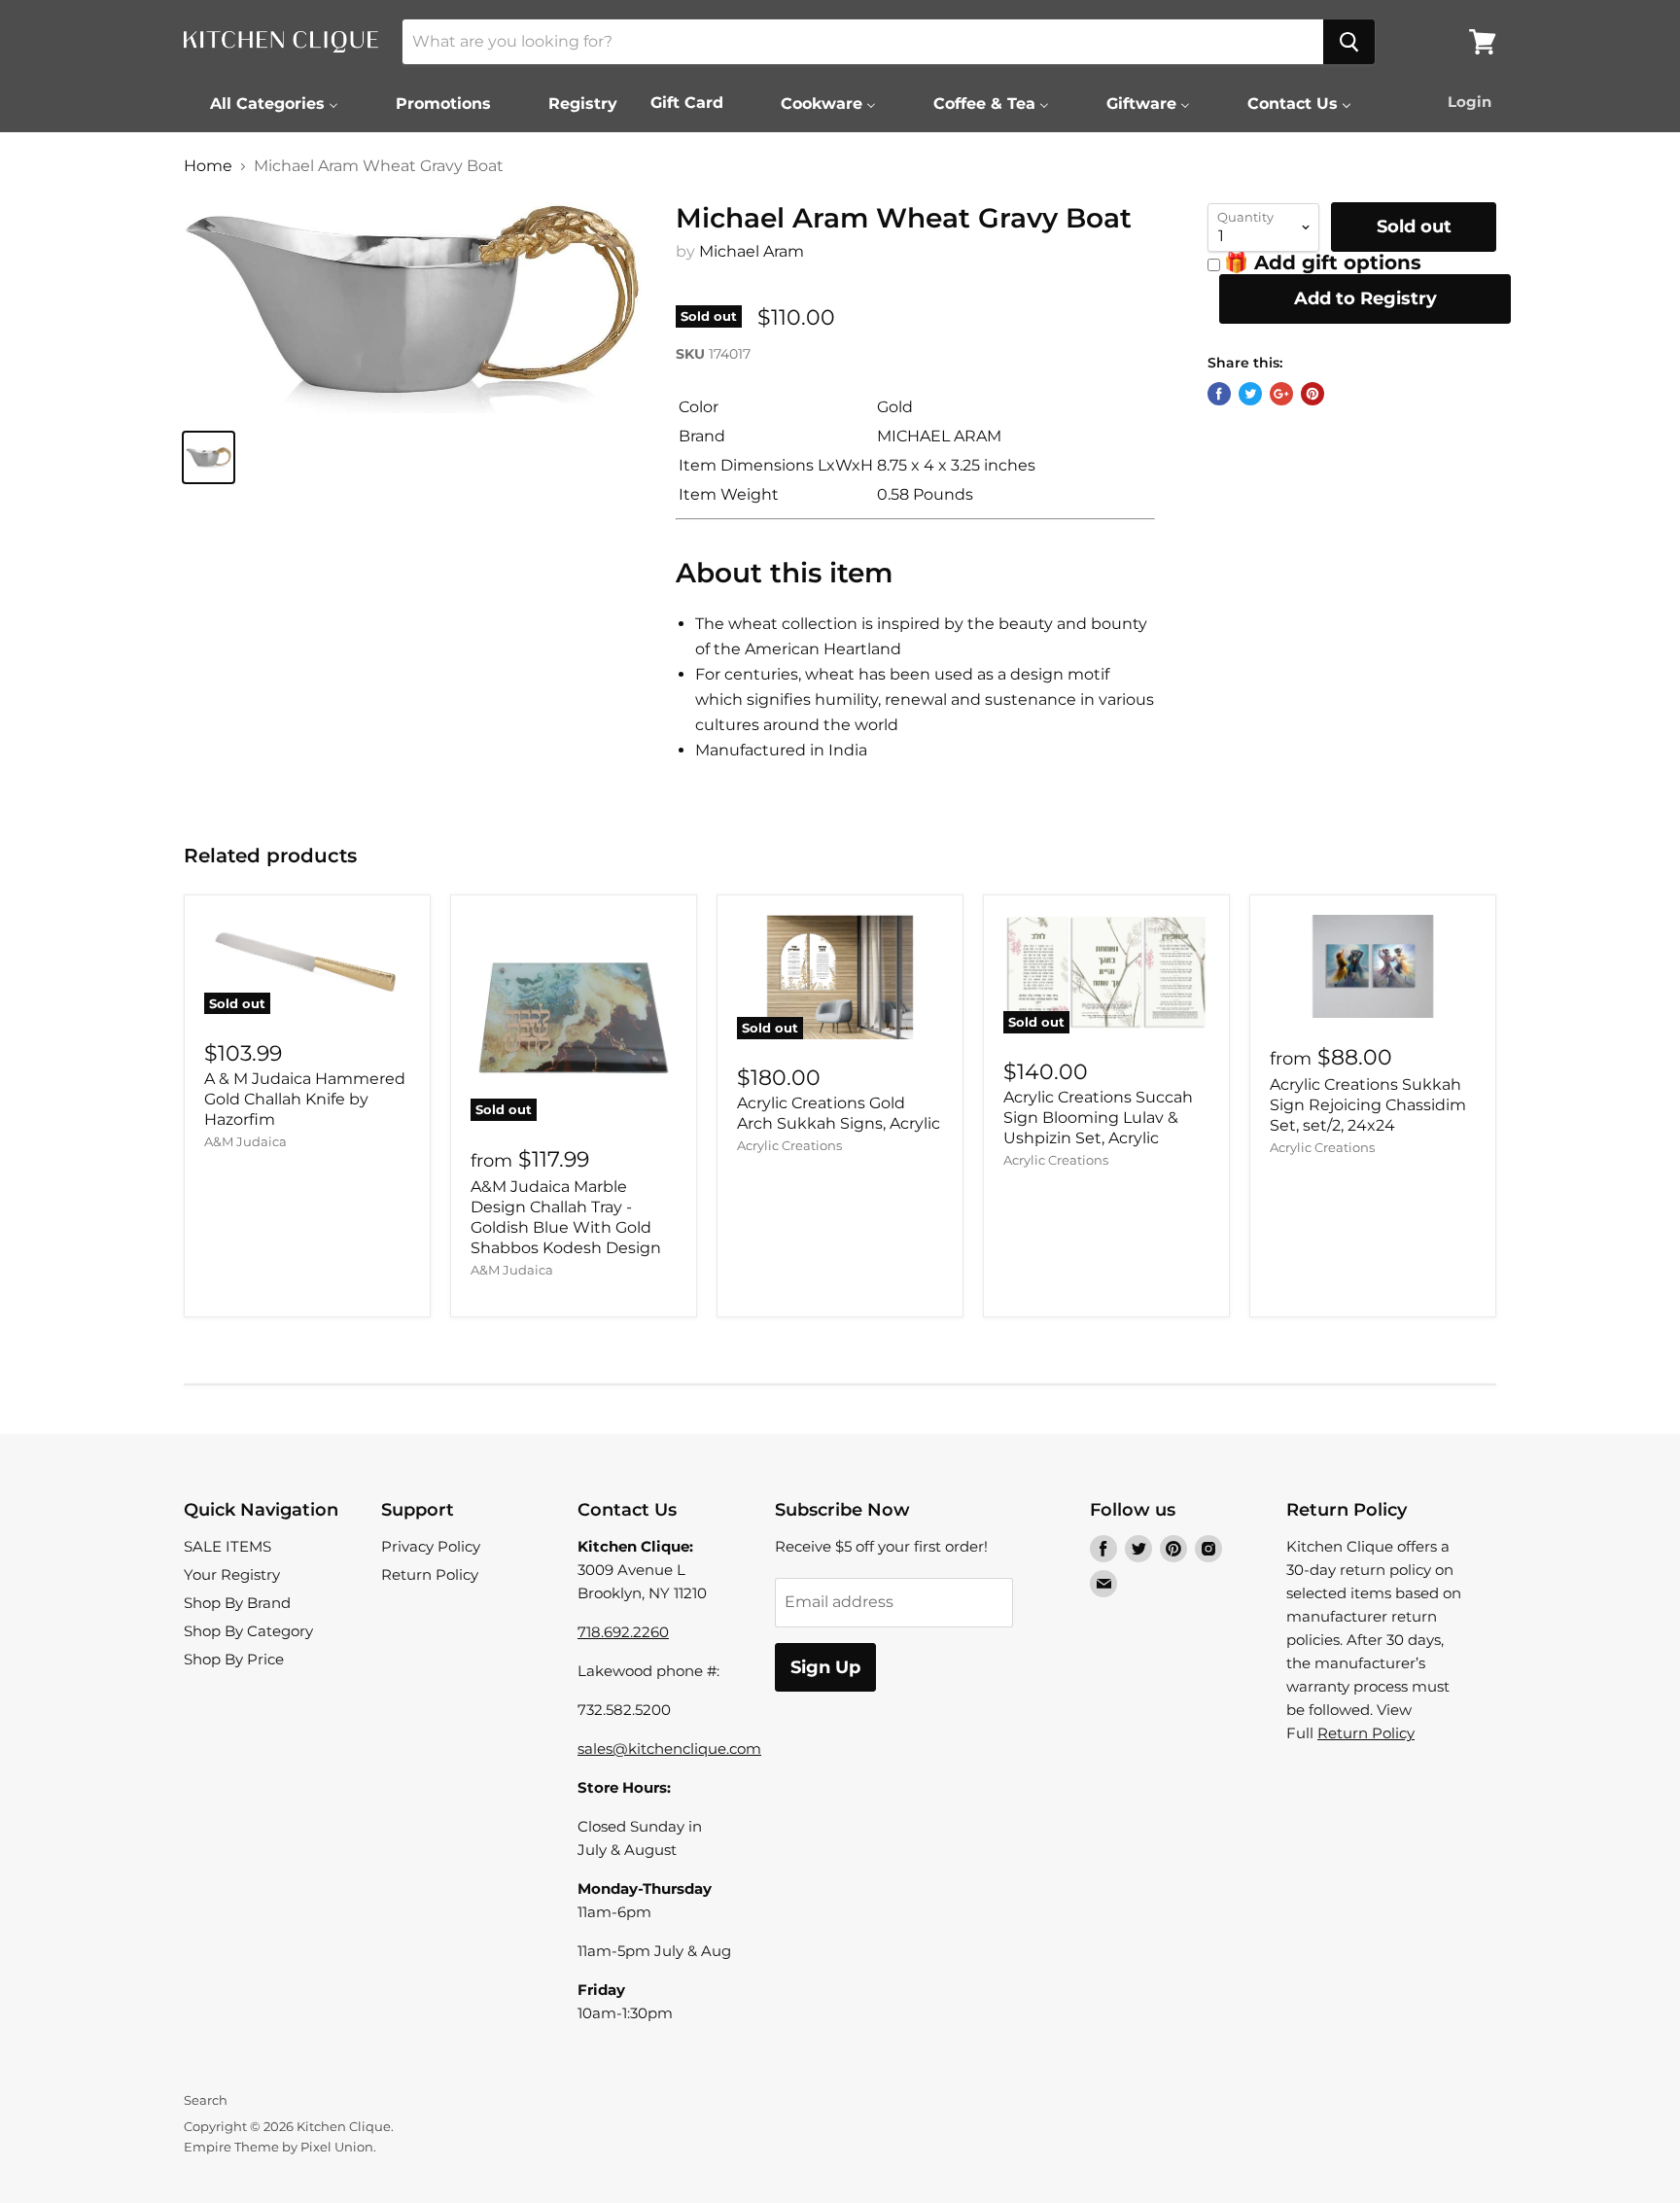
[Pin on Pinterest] (1312, 394)
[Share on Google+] (1281, 394)
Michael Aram (752, 251)
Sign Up (825, 1667)
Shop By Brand (237, 1603)
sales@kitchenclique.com (669, 1748)
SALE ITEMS (227, 1546)
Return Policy (430, 1574)
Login (1470, 102)
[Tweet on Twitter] (1250, 394)
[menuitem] (262, 103)
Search (206, 2100)
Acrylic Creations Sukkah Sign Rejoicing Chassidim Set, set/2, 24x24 (1368, 1105)
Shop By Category (248, 1631)
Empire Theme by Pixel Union (279, 2147)
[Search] (1349, 42)
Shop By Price (234, 1659)
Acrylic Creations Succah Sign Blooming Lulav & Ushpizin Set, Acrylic (1098, 1118)
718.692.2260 (623, 1632)
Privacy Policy (431, 1546)
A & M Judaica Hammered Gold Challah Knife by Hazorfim (305, 1099)
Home (208, 166)
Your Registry (232, 1574)
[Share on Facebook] (1219, 394)
